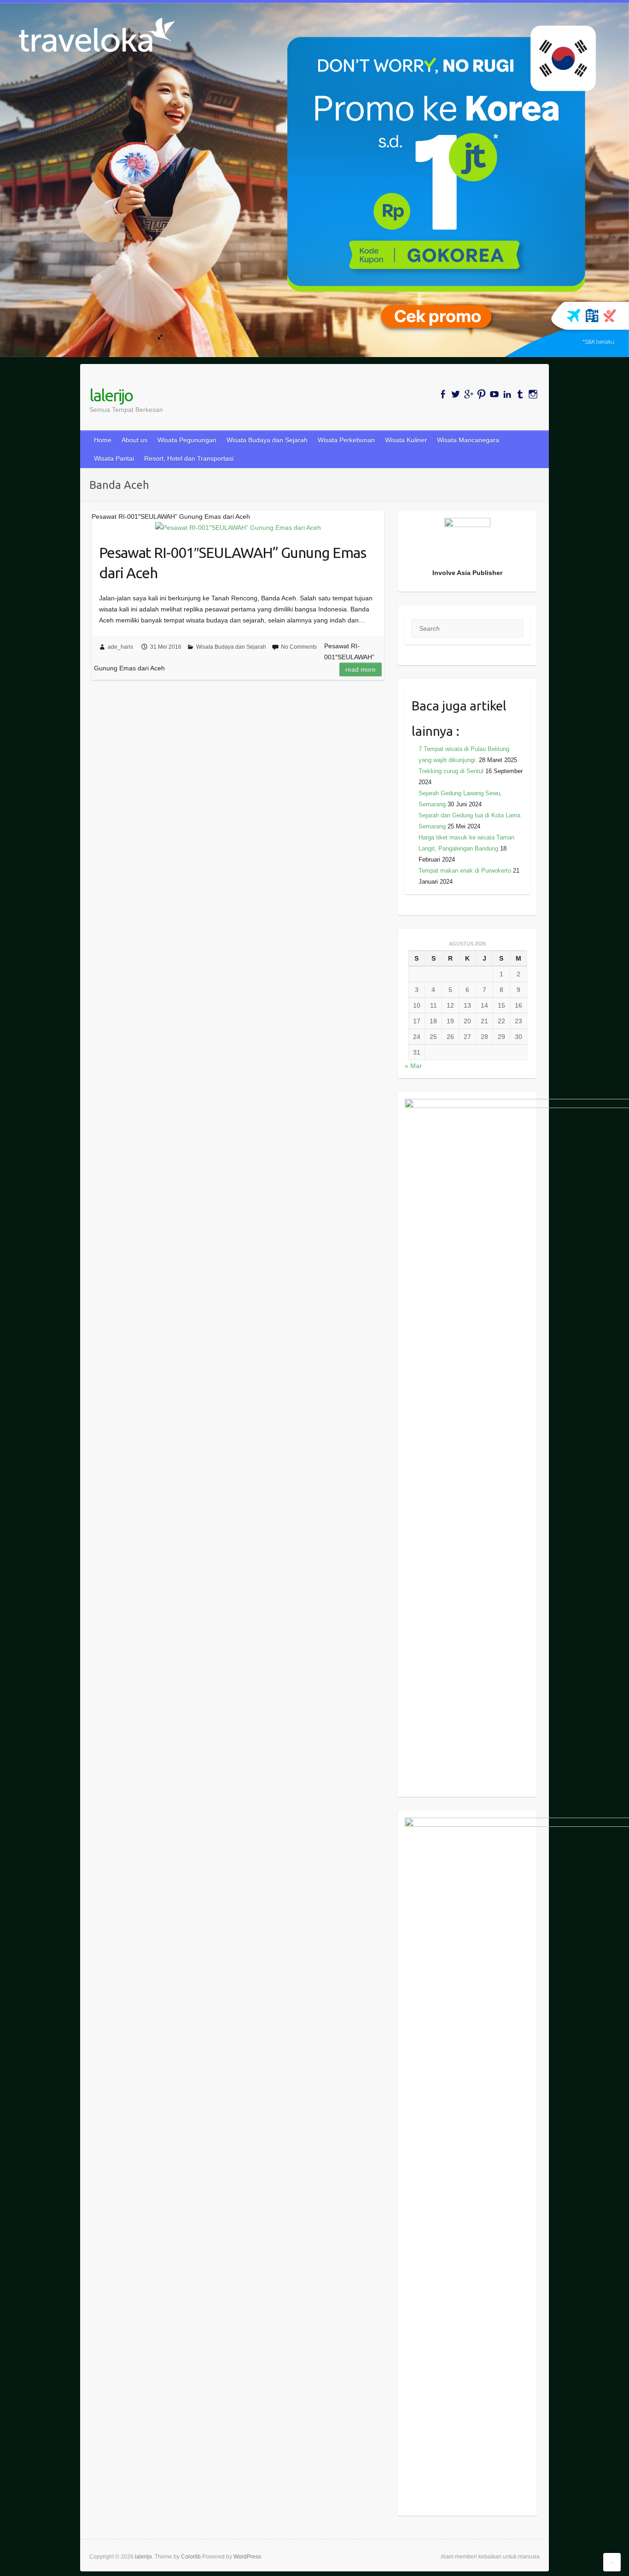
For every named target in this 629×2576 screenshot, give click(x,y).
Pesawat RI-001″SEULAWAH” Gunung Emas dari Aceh (233, 563)
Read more (361, 669)
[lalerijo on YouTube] (494, 394)
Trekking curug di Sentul (451, 771)
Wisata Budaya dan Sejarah (267, 440)
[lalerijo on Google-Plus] (469, 394)
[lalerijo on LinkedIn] (507, 394)
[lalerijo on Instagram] (533, 394)
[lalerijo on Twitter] (456, 394)
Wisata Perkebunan (346, 440)
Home (103, 440)
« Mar (413, 1066)
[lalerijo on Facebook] (443, 394)
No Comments (299, 647)
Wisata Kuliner (406, 440)
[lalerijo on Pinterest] (481, 394)
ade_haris (120, 647)
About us (134, 440)
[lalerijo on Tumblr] (520, 394)
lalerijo (111, 395)
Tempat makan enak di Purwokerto (465, 871)
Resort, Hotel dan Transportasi (189, 458)
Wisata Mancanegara (468, 440)
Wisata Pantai (114, 458)
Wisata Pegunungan (187, 440)
